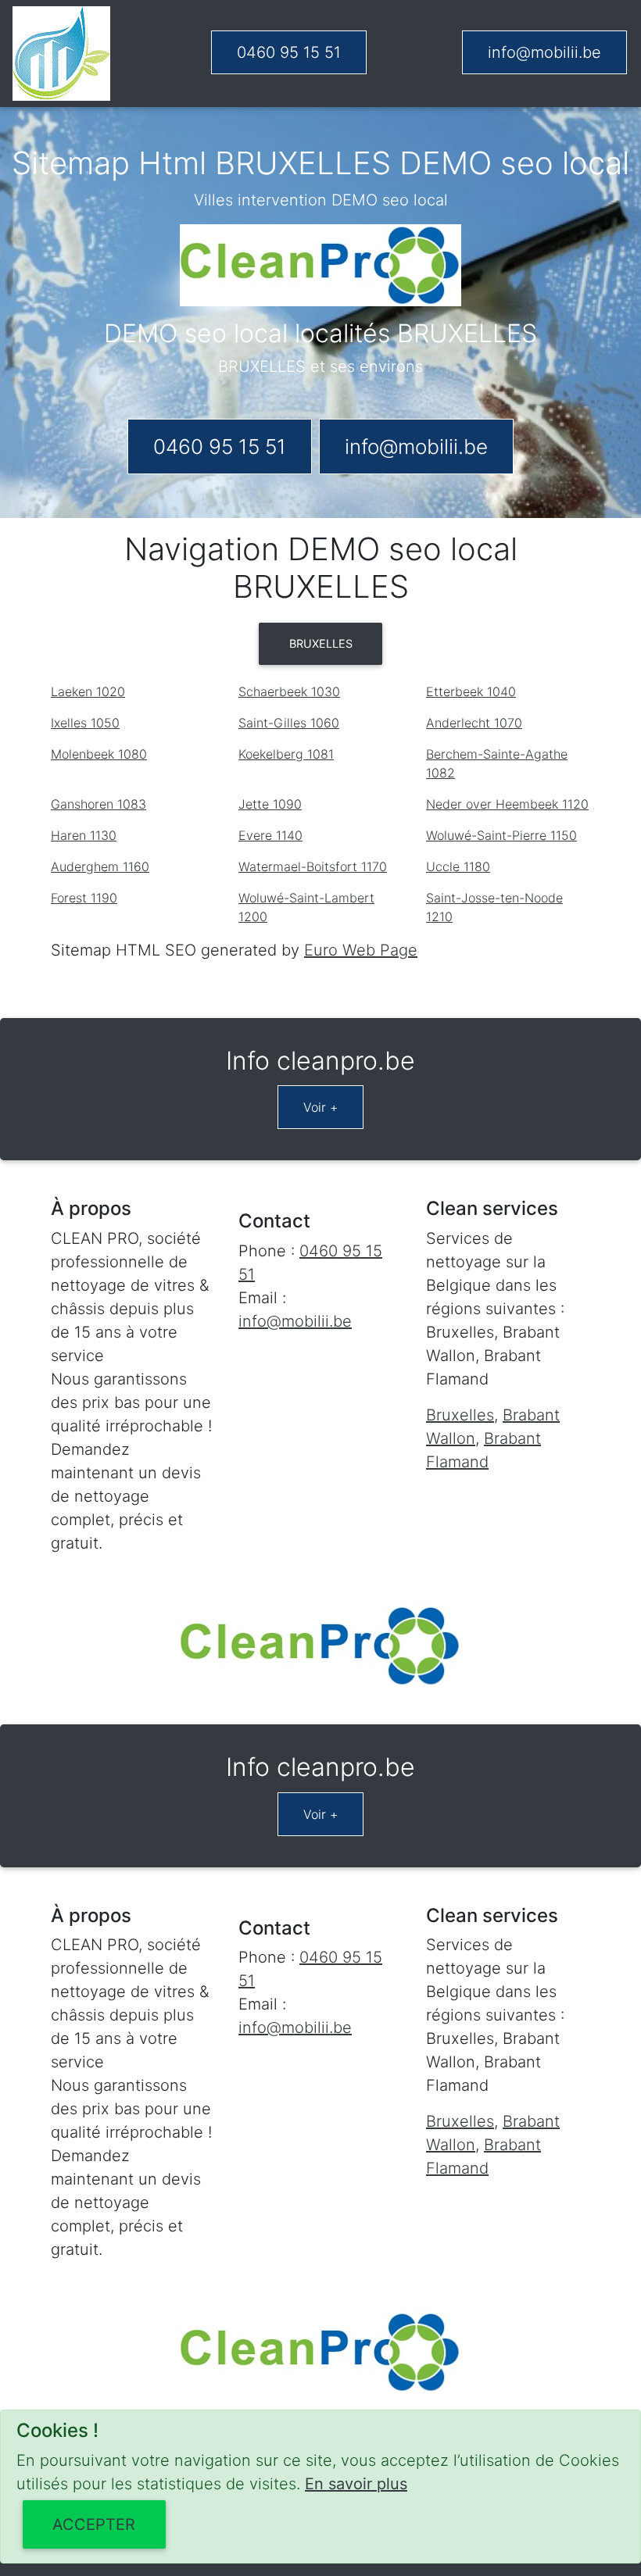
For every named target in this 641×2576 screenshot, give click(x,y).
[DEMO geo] (61, 54)
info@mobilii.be (544, 52)
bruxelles (321, 643)
